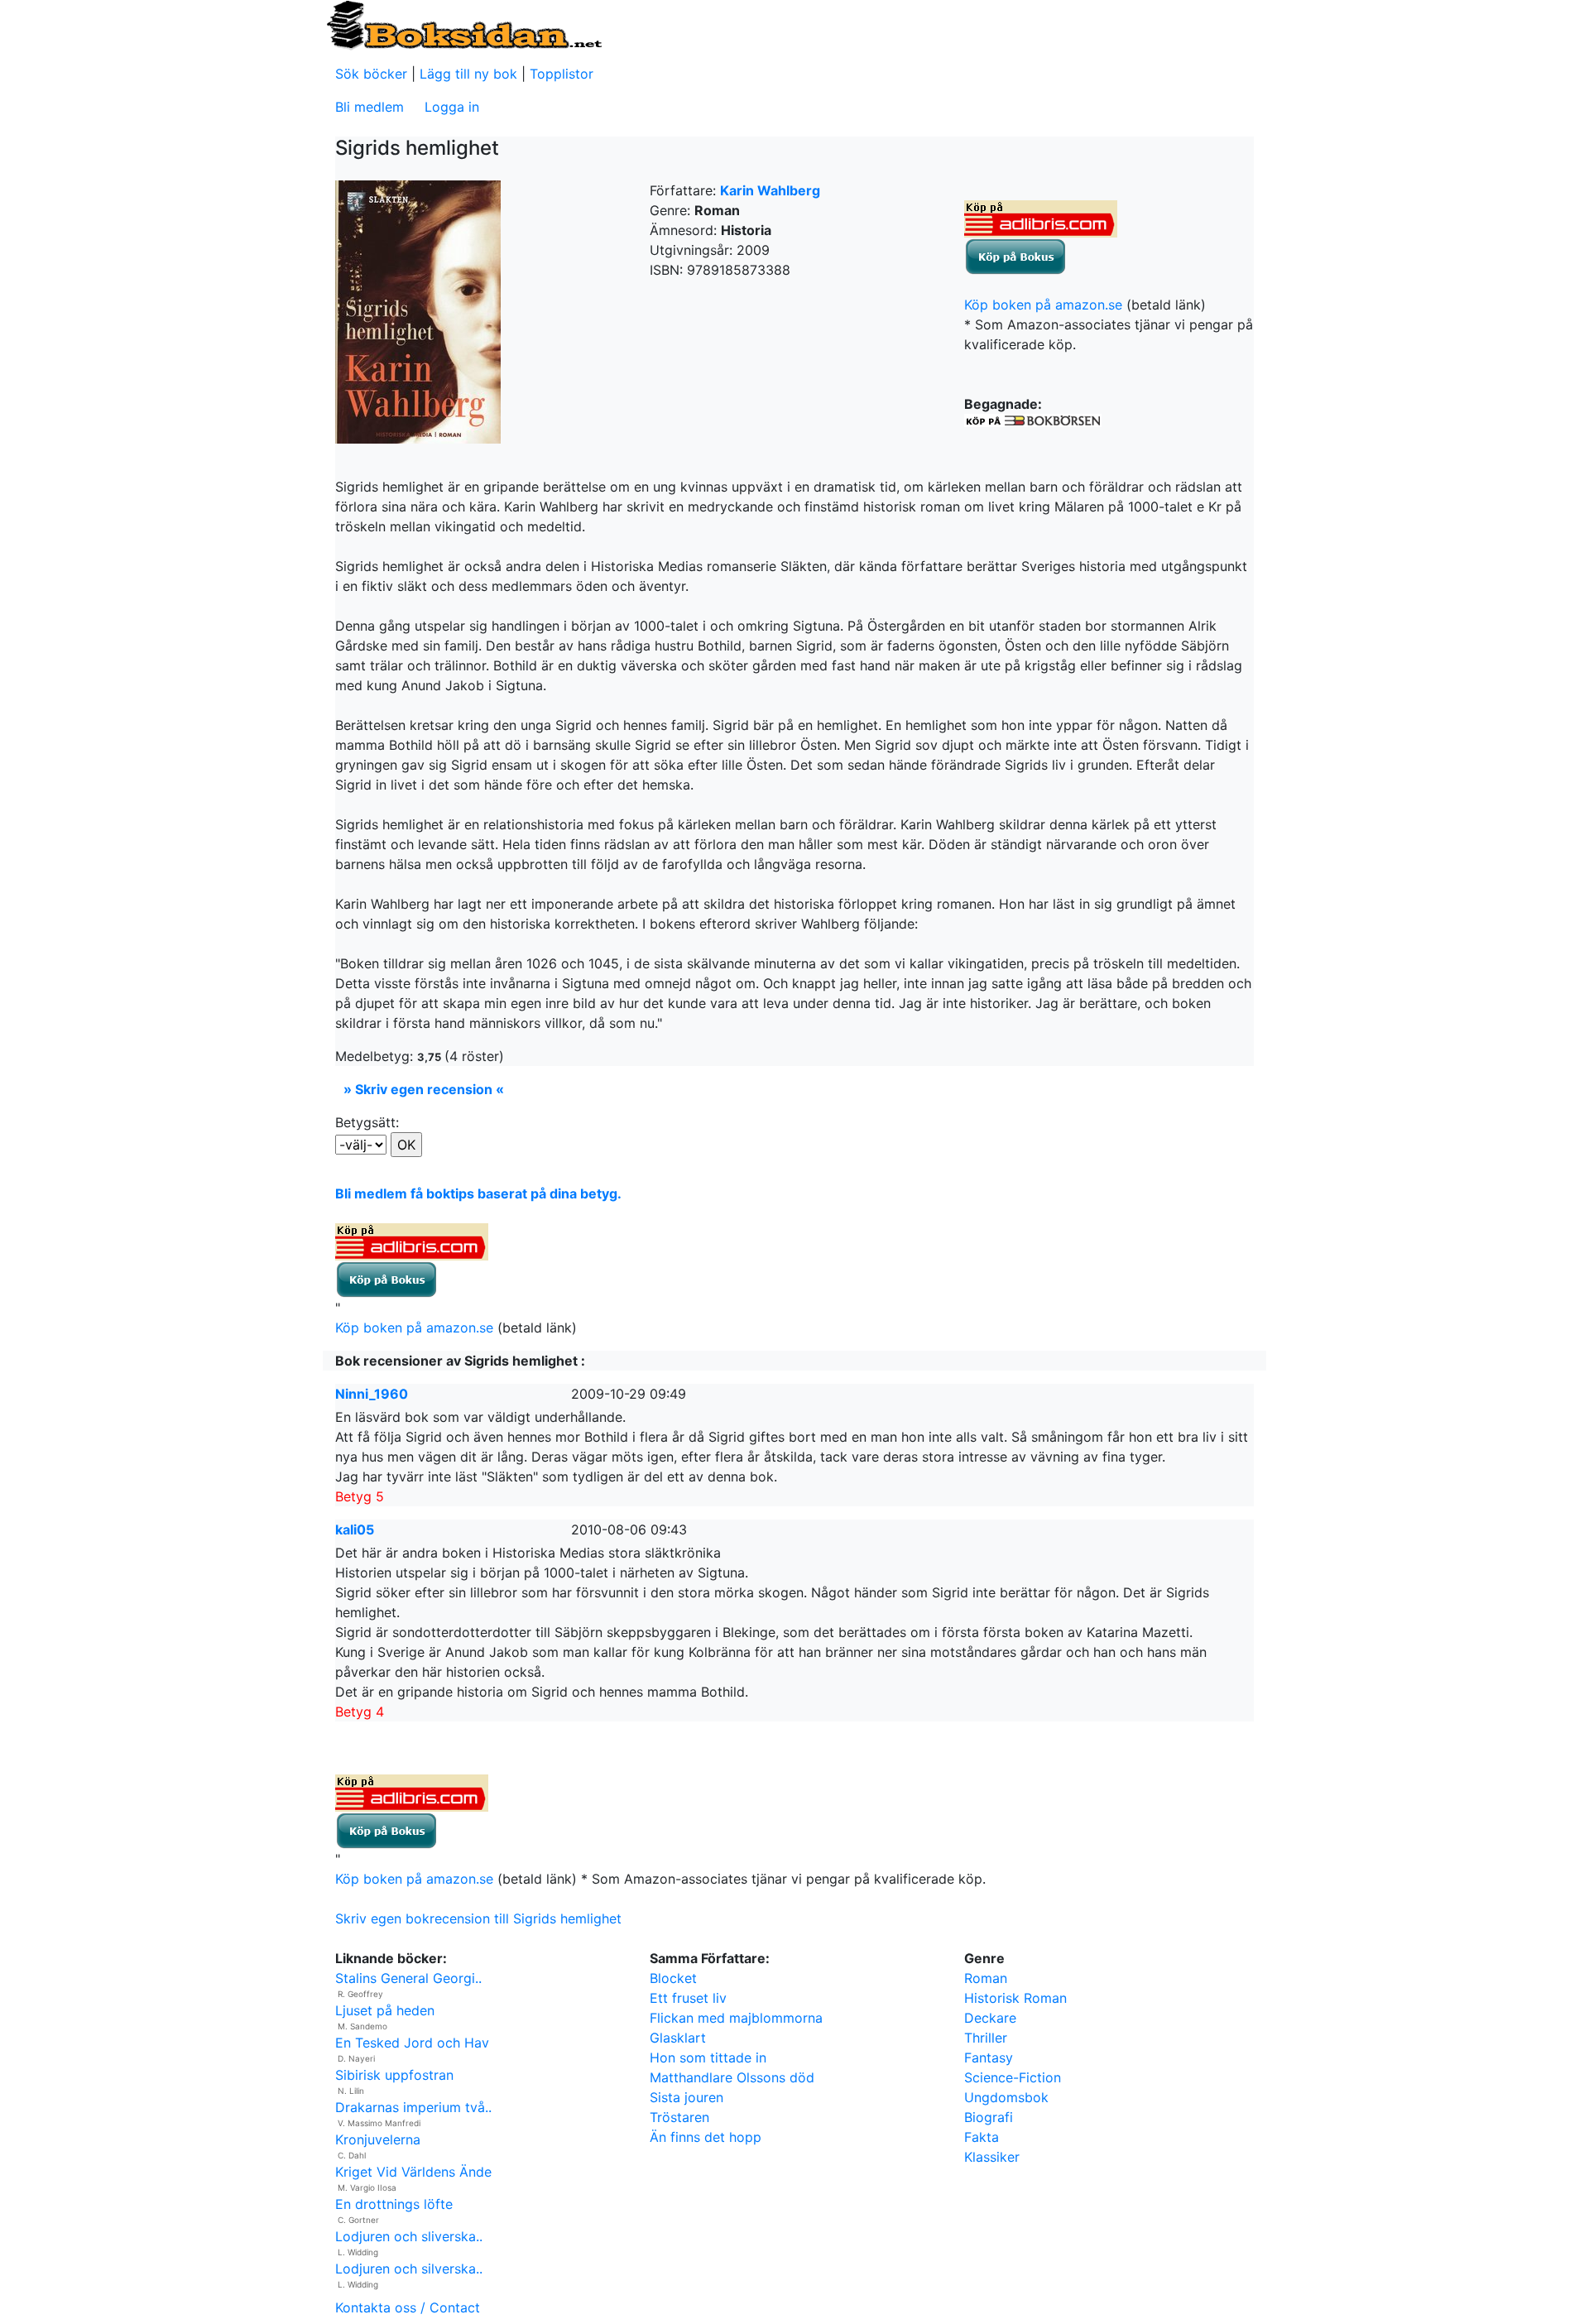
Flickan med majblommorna (736, 2018)
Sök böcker (371, 74)
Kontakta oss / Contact (408, 2307)
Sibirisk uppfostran (394, 2075)
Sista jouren (686, 2097)
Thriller (986, 2038)
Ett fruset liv (688, 1998)
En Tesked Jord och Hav (412, 2043)
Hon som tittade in (708, 2058)
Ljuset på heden (385, 2010)
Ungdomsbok (1006, 2097)
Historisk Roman (1015, 1998)
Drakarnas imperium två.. (413, 2107)
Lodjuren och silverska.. (409, 2269)
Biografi (989, 2117)
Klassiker (992, 2157)
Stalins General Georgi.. (408, 1978)
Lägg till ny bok (468, 74)
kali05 (355, 1529)
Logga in (452, 107)
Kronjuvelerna (378, 2139)
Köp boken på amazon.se (1043, 305)
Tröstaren (679, 2117)
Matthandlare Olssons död (732, 2077)
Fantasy (989, 2058)
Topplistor (562, 74)
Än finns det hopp (706, 2137)
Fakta (982, 2137)
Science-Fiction (1013, 2077)
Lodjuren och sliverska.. (409, 2236)
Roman (986, 1978)
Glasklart (678, 2038)
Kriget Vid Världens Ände (413, 2172)
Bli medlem (370, 107)
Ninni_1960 (372, 1394)
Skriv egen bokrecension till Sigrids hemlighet (478, 1918)
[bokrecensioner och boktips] (463, 24)
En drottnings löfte (394, 2204)
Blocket (673, 1978)
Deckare (990, 2018)
